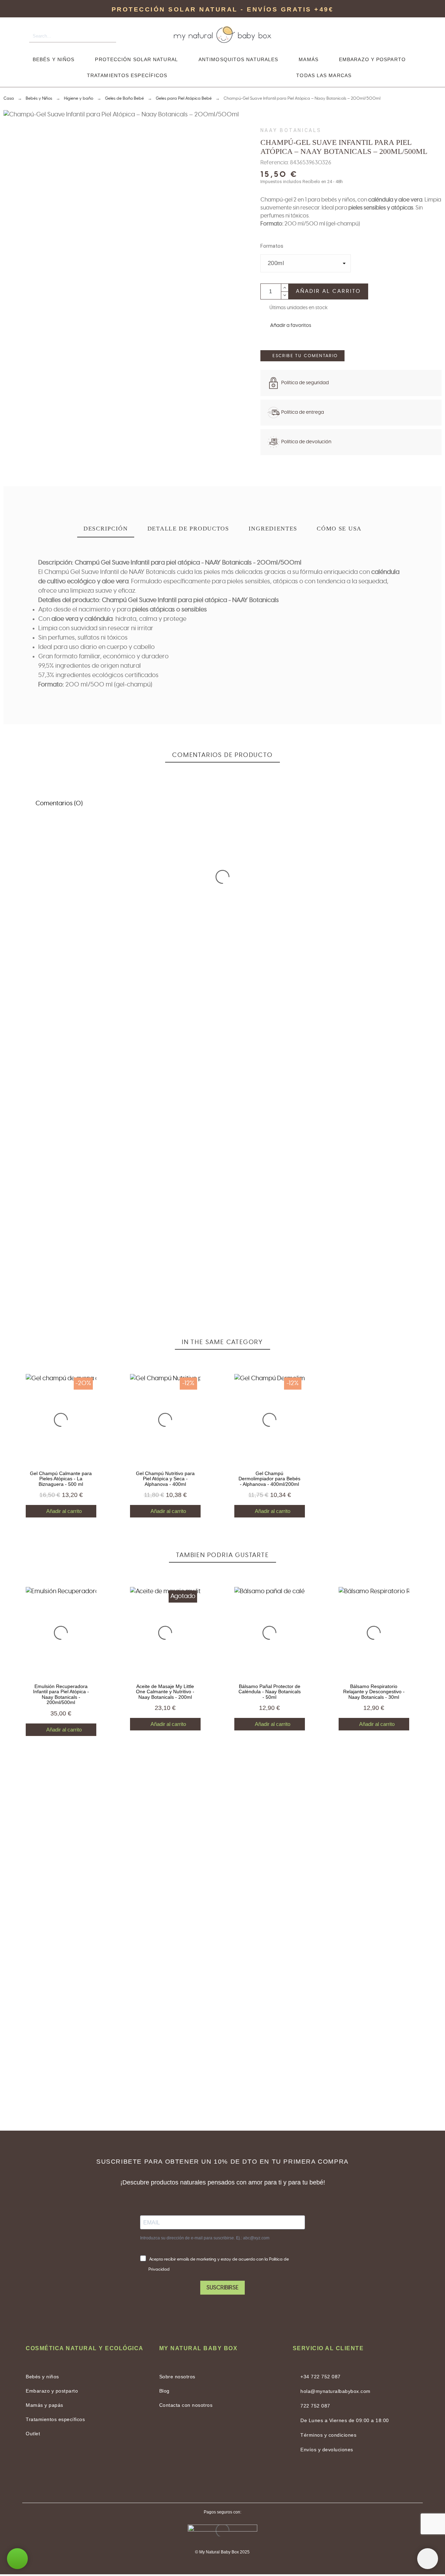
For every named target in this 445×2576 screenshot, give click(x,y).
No (40, 916)
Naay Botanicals (291, 130)
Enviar (64, 1229)
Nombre (312, 1142)
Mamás (309, 59)
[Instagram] (240, 2479)
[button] (286, 326)
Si (72, 916)
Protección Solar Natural (136, 59)
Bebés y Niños (54, 59)
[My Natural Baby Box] (222, 36)
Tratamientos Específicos (127, 75)
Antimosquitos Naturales (238, 59)
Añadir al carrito (328, 291)
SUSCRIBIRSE (222, 2288)
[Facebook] (205, 2479)
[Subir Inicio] (428, 2559)
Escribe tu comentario (305, 356)
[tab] (106, 529)
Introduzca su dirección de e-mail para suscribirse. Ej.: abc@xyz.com (205, 2238)
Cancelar (24, 1229)
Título (12, 1142)
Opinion (15, 1176)
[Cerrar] (416, 850)
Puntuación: (400, 1042)
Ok (40, 872)
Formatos (272, 246)
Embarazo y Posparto (372, 59)
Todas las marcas (324, 75)
